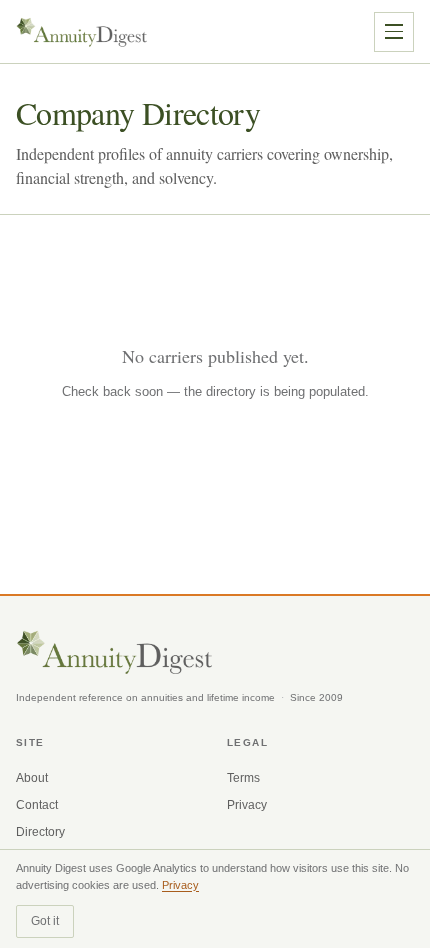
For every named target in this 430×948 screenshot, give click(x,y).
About (32, 778)
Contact (37, 805)
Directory (40, 832)
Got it (45, 921)
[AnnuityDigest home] (82, 32)
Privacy (247, 805)
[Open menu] (394, 32)
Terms (243, 778)
